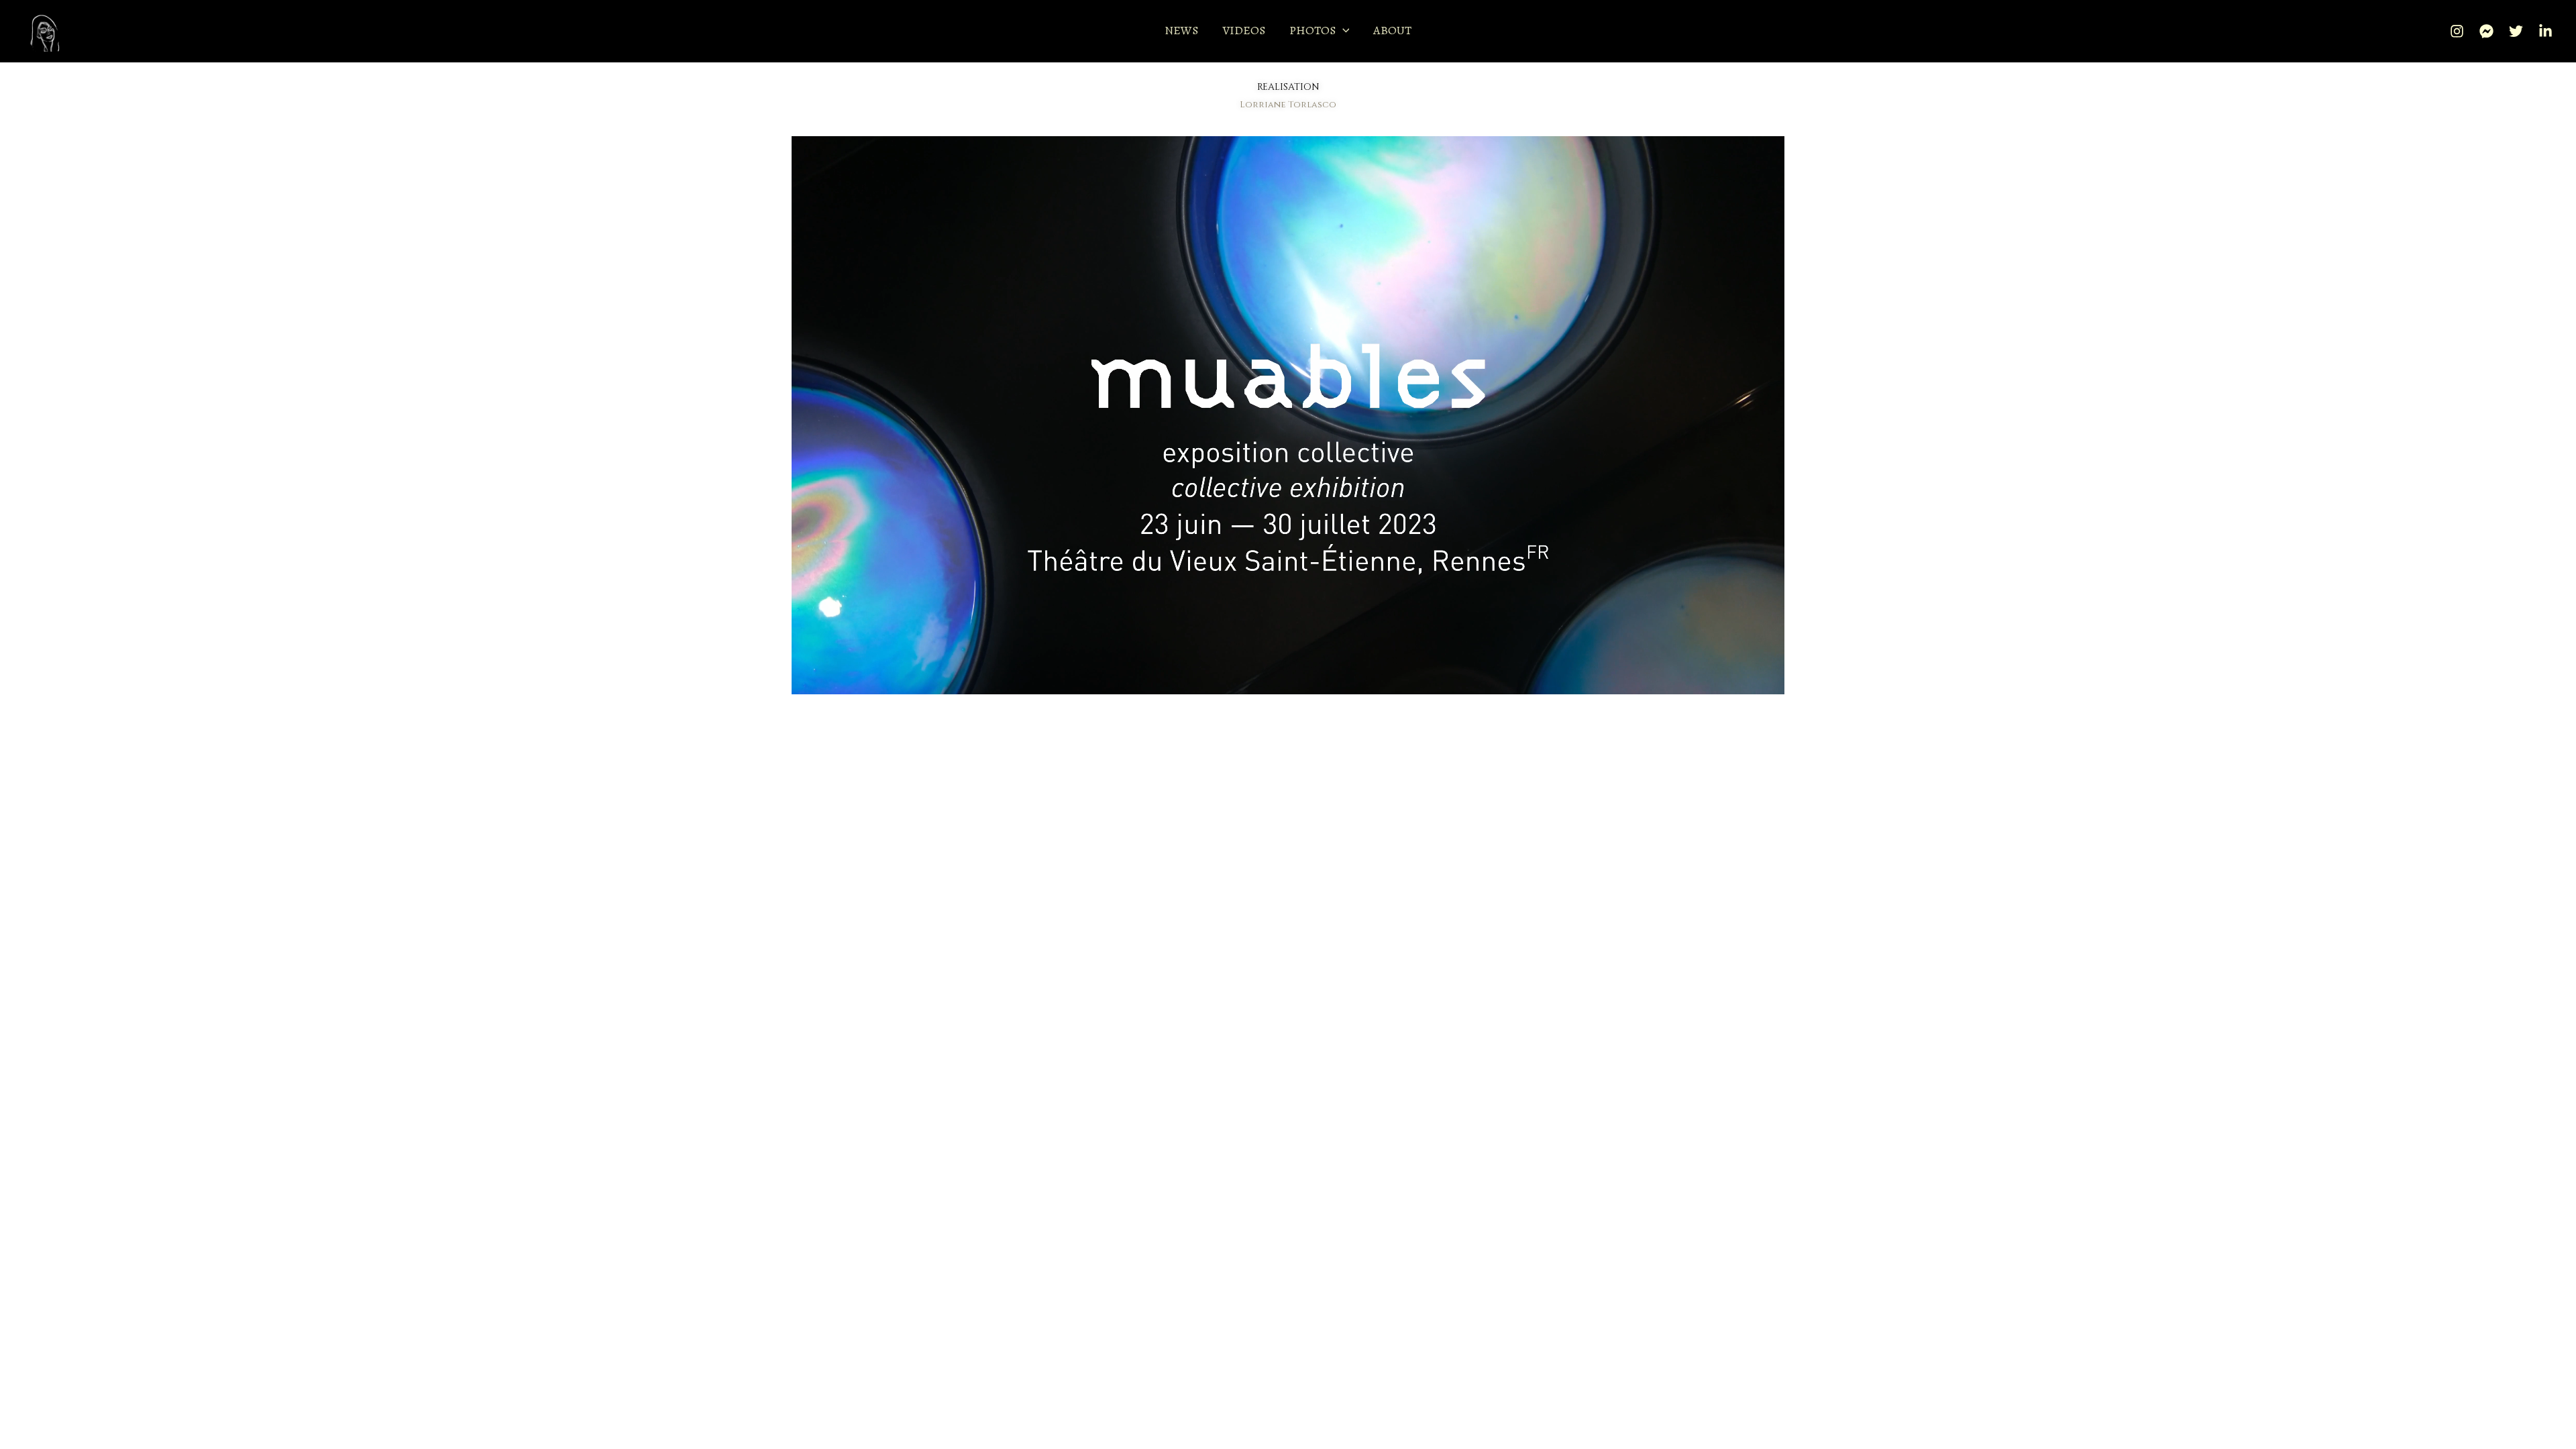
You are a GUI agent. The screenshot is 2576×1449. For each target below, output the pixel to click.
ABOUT (1392, 30)
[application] (1343, 31)
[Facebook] (2486, 31)
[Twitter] (2516, 31)
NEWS (1181, 30)
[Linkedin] (2545, 31)
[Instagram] (2457, 31)
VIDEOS (1244, 30)
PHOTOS (1312, 30)
